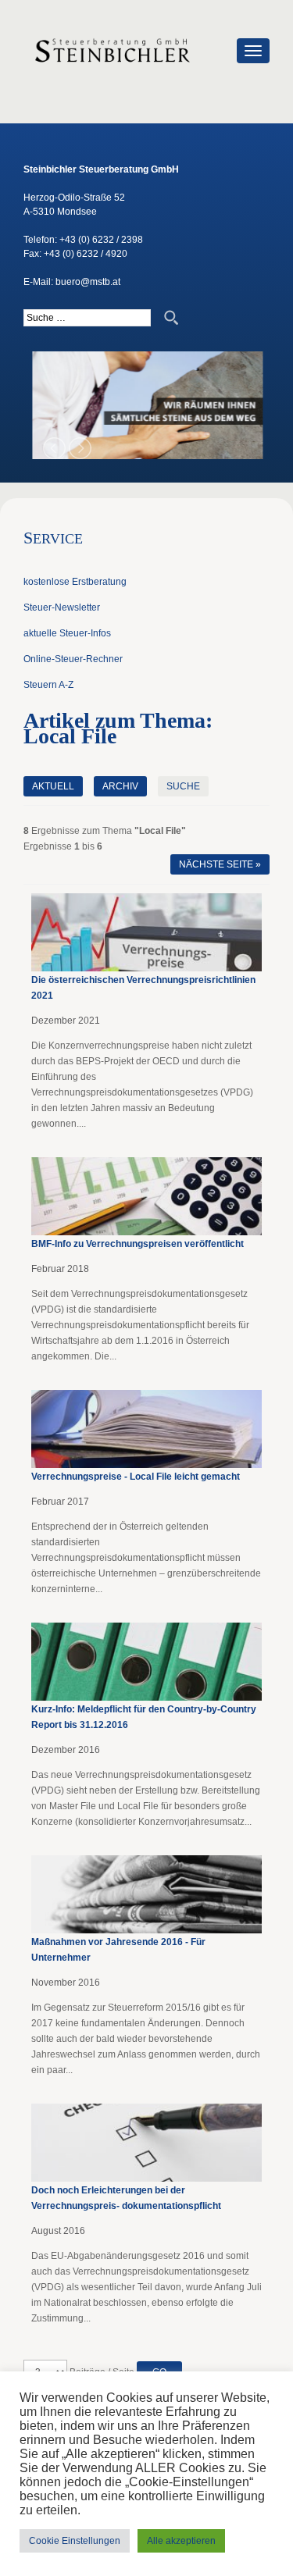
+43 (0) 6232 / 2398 (101, 240)
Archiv (120, 786)
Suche (183, 786)
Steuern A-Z (48, 685)
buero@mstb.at (88, 282)
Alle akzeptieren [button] (181, 2541)
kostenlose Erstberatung (75, 582)
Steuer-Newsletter (62, 607)
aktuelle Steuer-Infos (67, 633)
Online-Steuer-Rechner (73, 659)
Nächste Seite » (220, 864)
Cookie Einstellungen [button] (75, 2541)
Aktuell (53, 786)
